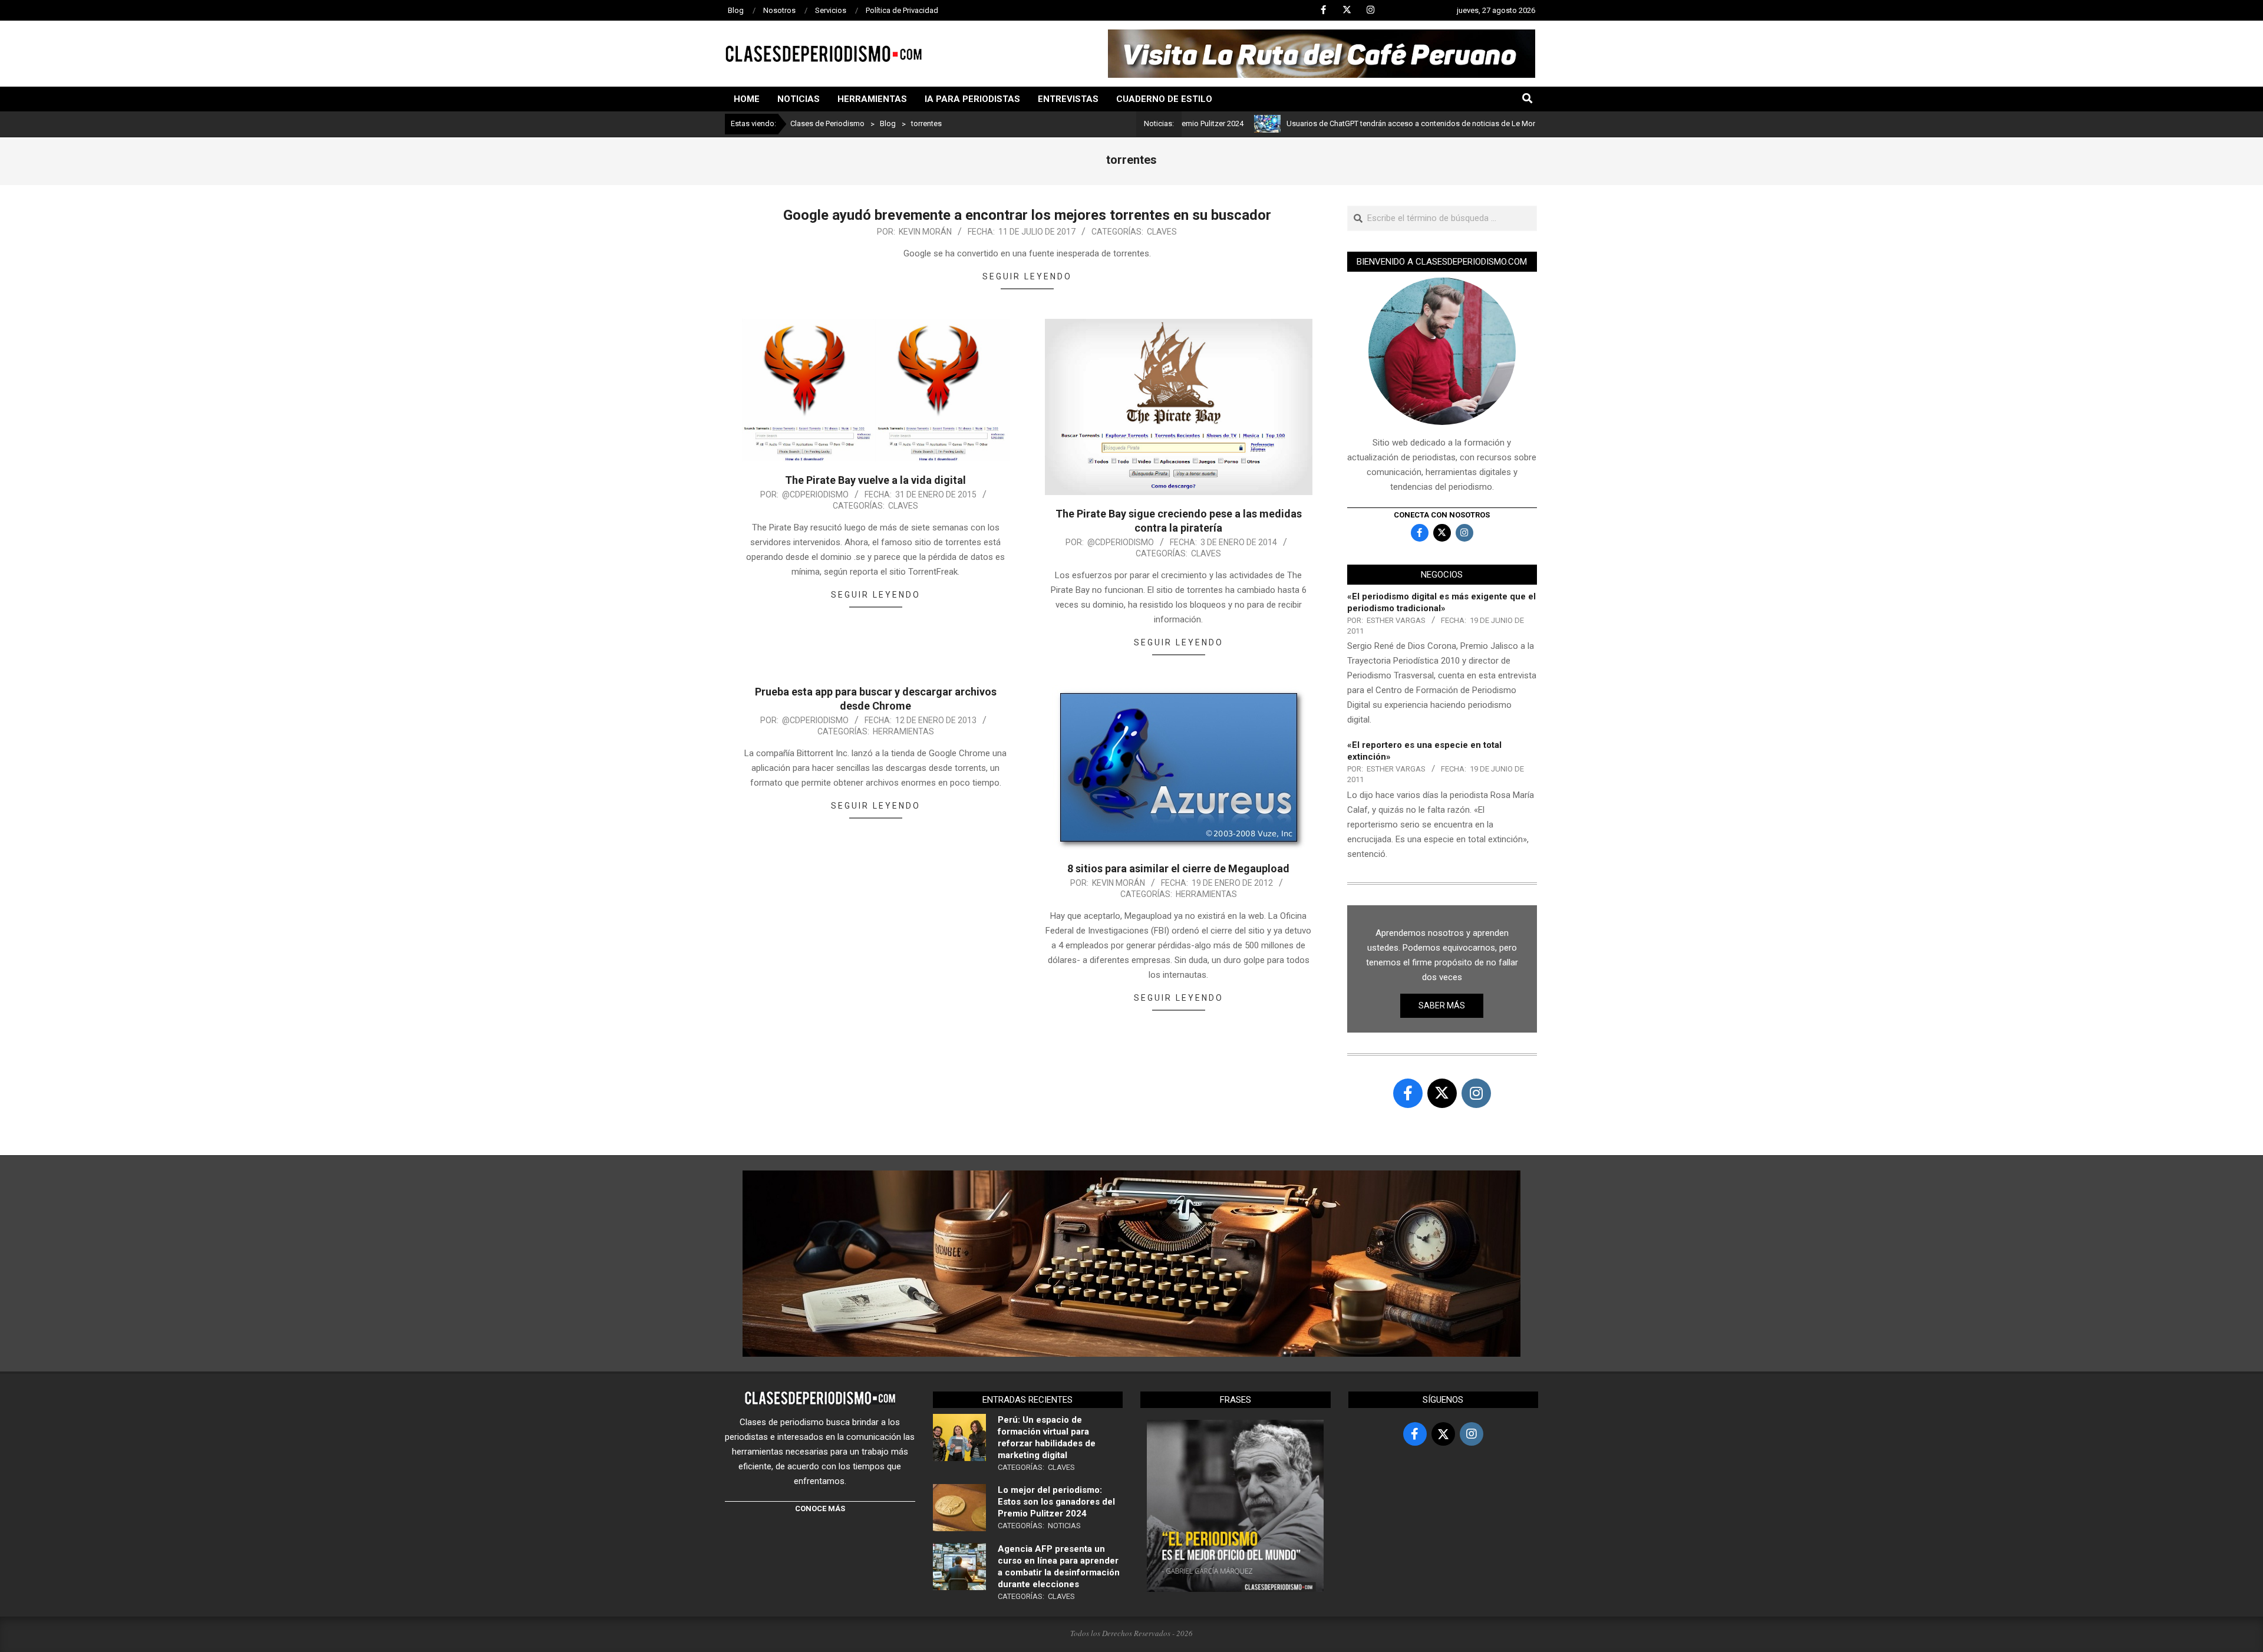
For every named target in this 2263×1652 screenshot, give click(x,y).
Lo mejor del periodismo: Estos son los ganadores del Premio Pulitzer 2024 (1056, 1502)
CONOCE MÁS (820, 1508)
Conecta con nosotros (1442, 515)
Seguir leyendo (1027, 276)
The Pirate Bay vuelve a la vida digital (875, 480)
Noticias (1064, 1526)
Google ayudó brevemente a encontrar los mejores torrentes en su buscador (1027, 215)
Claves (1162, 232)
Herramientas (903, 731)
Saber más (1442, 1005)
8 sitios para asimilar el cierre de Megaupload (1178, 868)
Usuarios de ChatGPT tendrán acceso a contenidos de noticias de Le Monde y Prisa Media (1359, 123)
